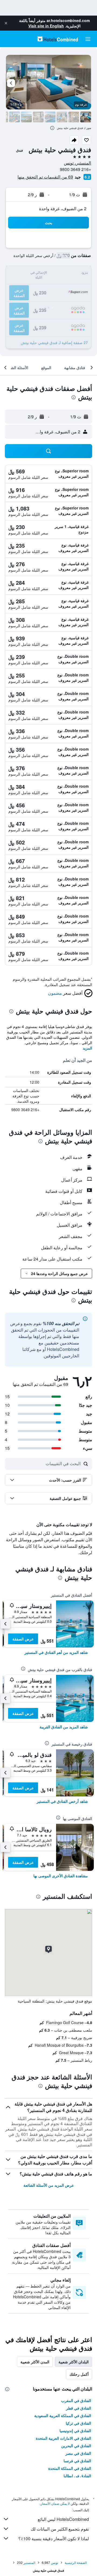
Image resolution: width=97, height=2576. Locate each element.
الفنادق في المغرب (76, 2400)
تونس (55, 2562)
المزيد (87, 1048)
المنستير (29, 2562)
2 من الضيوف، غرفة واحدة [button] (63, 208)
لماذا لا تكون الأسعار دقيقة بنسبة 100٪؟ (54, 2538)
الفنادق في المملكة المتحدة (70, 2468)
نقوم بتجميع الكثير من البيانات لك (60, 2529)
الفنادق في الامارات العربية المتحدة (63, 2438)
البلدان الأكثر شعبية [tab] (74, 2362)
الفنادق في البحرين (76, 2446)
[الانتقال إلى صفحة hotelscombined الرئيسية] (58, 39)
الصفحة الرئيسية (76, 2562)
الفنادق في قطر (79, 2408)
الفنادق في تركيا (78, 2423)
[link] (56, 1652)
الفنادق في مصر (78, 2453)
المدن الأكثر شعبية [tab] (35, 2362)
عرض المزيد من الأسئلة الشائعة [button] (49, 2185)
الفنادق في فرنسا (77, 2461)
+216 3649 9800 (75, 169)
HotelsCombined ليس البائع (63, 2519)
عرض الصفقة (23, 1639)
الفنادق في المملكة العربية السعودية (63, 2416)
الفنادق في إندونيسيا (75, 2431)
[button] (6, 23)
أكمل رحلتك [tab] (79, 2374)
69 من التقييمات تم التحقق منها (45, 177)
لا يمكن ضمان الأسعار (55, 2503)
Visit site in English (46, 26)
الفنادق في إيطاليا (77, 2476)
